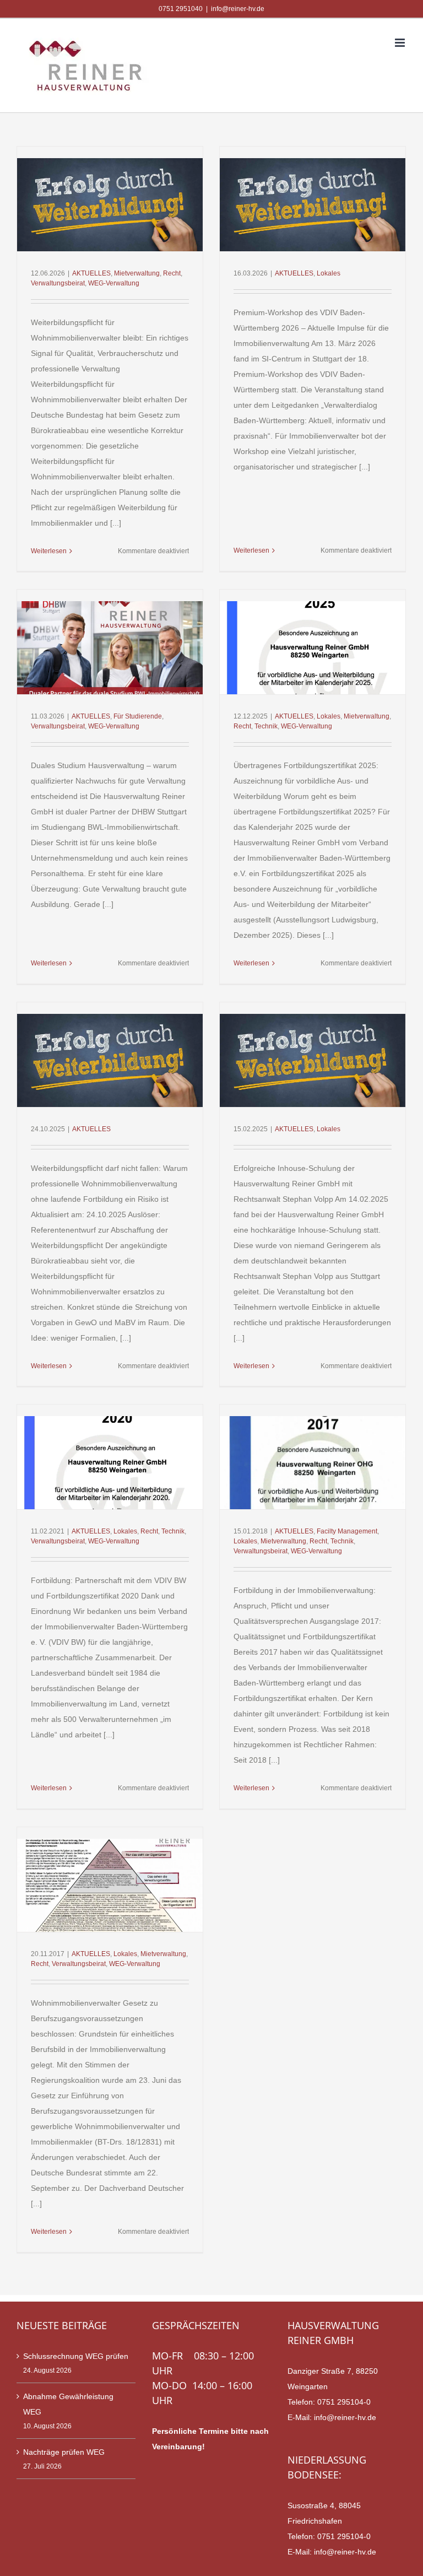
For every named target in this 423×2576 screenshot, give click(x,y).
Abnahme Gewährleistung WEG (68, 2404)
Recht (172, 273)
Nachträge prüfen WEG (64, 2452)
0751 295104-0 (344, 2402)
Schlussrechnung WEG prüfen (76, 2356)
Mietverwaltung (137, 273)
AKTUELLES (91, 273)
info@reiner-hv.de (238, 9)
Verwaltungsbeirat (58, 283)
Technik (266, 726)
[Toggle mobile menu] (401, 43)
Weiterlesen (49, 551)
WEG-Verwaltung (114, 283)
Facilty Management (347, 1531)
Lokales (329, 273)
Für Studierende (138, 716)
